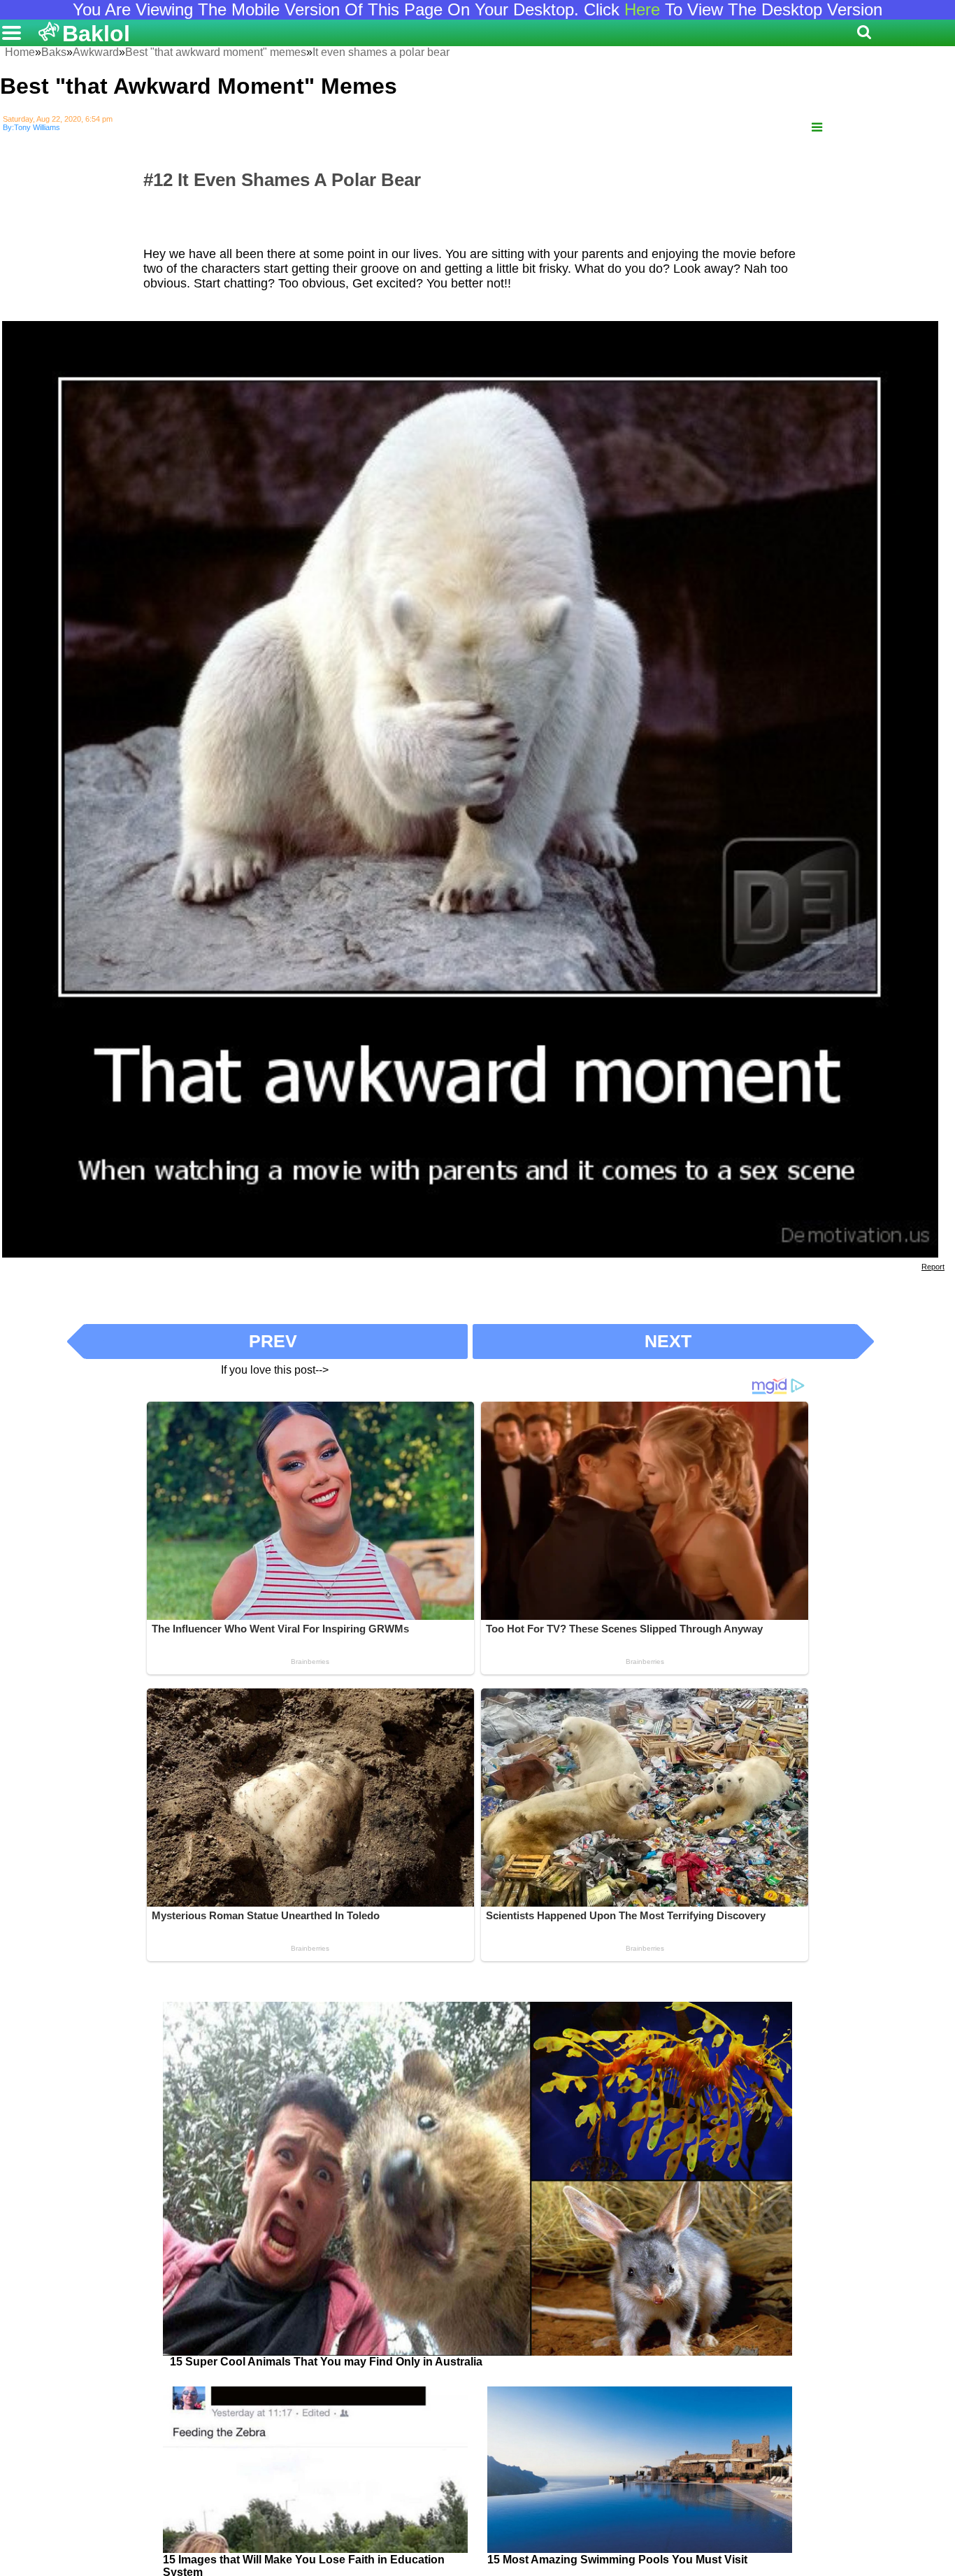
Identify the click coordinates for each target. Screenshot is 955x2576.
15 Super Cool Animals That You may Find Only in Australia (326, 2362)
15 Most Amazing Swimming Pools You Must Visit (617, 2560)
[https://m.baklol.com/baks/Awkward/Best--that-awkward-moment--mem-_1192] (817, 128)
